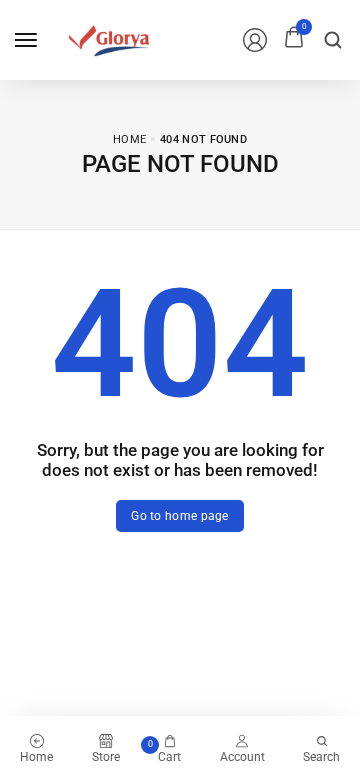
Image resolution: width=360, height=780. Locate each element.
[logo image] (109, 38)
